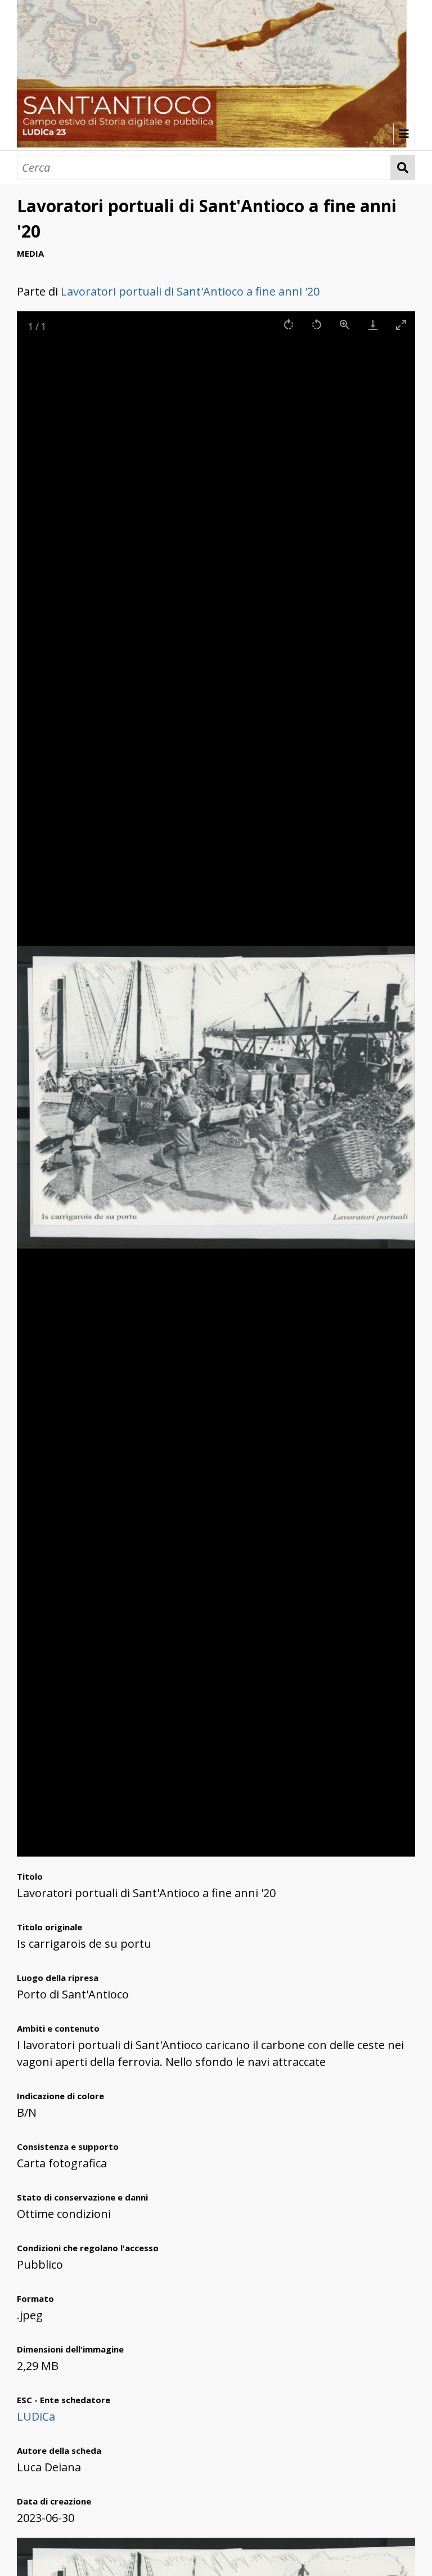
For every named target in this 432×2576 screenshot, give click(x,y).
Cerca (403, 167)
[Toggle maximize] (401, 325)
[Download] (373, 325)
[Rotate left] (317, 325)
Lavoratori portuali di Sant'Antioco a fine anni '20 (190, 291)
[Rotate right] (289, 325)
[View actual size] (345, 325)
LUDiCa (36, 2416)
